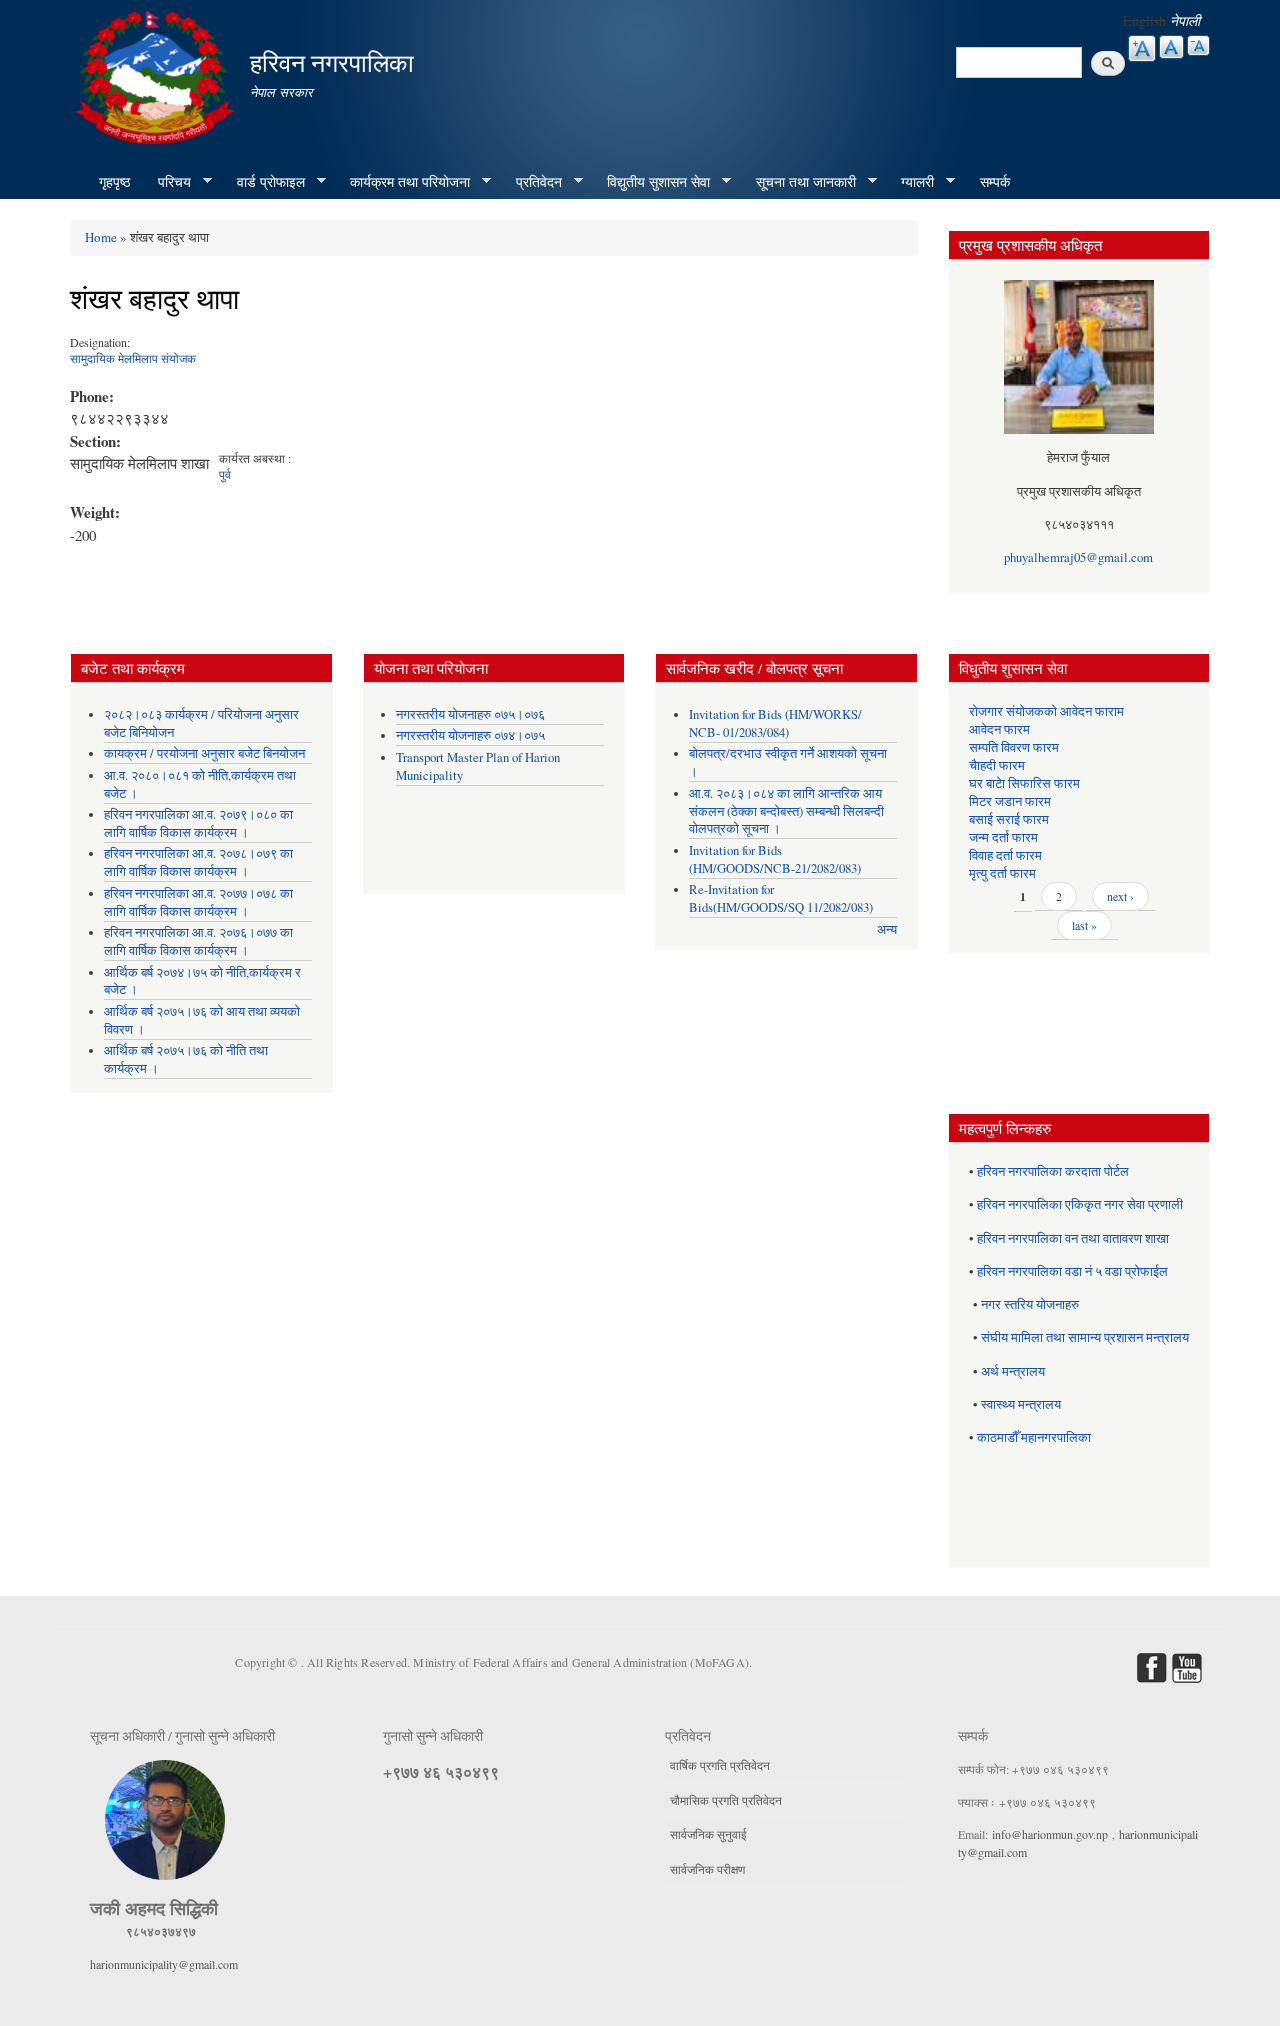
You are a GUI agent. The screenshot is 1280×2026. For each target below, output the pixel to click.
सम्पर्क (995, 181)
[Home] (157, 74)
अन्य (887, 929)
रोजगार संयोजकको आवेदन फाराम (1046, 711)
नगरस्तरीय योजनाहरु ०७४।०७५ (470, 735)
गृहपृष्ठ (114, 181)
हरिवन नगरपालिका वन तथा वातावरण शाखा (1073, 1238)
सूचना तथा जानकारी (799, 182)
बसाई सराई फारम (1009, 819)
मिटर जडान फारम (1010, 801)
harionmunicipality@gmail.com (164, 1964)
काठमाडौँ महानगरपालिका (1034, 1437)
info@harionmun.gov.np (1050, 1834)
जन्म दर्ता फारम (1003, 837)
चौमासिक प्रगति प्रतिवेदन (726, 1800)
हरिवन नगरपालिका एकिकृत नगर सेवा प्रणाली (1080, 1204)
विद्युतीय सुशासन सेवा (651, 182)
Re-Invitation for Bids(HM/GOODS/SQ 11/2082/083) (781, 898)
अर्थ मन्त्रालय (1013, 1371)
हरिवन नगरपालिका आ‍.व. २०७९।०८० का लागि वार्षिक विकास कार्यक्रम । (198, 823)
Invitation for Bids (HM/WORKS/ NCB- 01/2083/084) (775, 723)
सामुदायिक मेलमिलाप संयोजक (133, 358)
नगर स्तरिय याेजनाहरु (1030, 1304)
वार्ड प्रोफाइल (264, 182)
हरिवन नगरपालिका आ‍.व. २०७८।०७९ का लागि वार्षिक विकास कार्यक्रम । (198, 862)
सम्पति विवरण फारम (1014, 747)
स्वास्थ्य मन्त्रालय (1021, 1404)
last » (1084, 925)
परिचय (167, 182)
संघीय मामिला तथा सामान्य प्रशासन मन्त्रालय (1085, 1337)
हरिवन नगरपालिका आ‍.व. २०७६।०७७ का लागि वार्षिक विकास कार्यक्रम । (198, 941)
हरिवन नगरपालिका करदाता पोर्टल (1053, 1171)
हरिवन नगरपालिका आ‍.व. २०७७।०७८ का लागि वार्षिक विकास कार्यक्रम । (198, 902)
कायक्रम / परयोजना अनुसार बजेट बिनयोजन (204, 753)
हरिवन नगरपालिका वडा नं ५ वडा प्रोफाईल (1072, 1271)
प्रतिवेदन (532, 182)
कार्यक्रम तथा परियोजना (403, 182)
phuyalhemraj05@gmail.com (1078, 557)
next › (1120, 896)
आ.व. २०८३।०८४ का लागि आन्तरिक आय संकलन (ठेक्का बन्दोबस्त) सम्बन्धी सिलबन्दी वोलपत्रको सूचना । (786, 811)
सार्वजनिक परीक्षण (707, 1869)
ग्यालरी (910, 182)
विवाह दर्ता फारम (1005, 855)
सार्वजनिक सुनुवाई (708, 1834)
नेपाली (1185, 20)
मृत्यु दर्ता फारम (1002, 873)
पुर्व (225, 474)
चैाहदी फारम (997, 765)
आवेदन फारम (999, 729)
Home (101, 237)
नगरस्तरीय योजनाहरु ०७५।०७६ (470, 714)
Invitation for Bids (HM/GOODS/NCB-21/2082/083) (775, 859)
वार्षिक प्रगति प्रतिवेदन (720, 1765)
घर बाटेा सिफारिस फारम (1024, 783)
